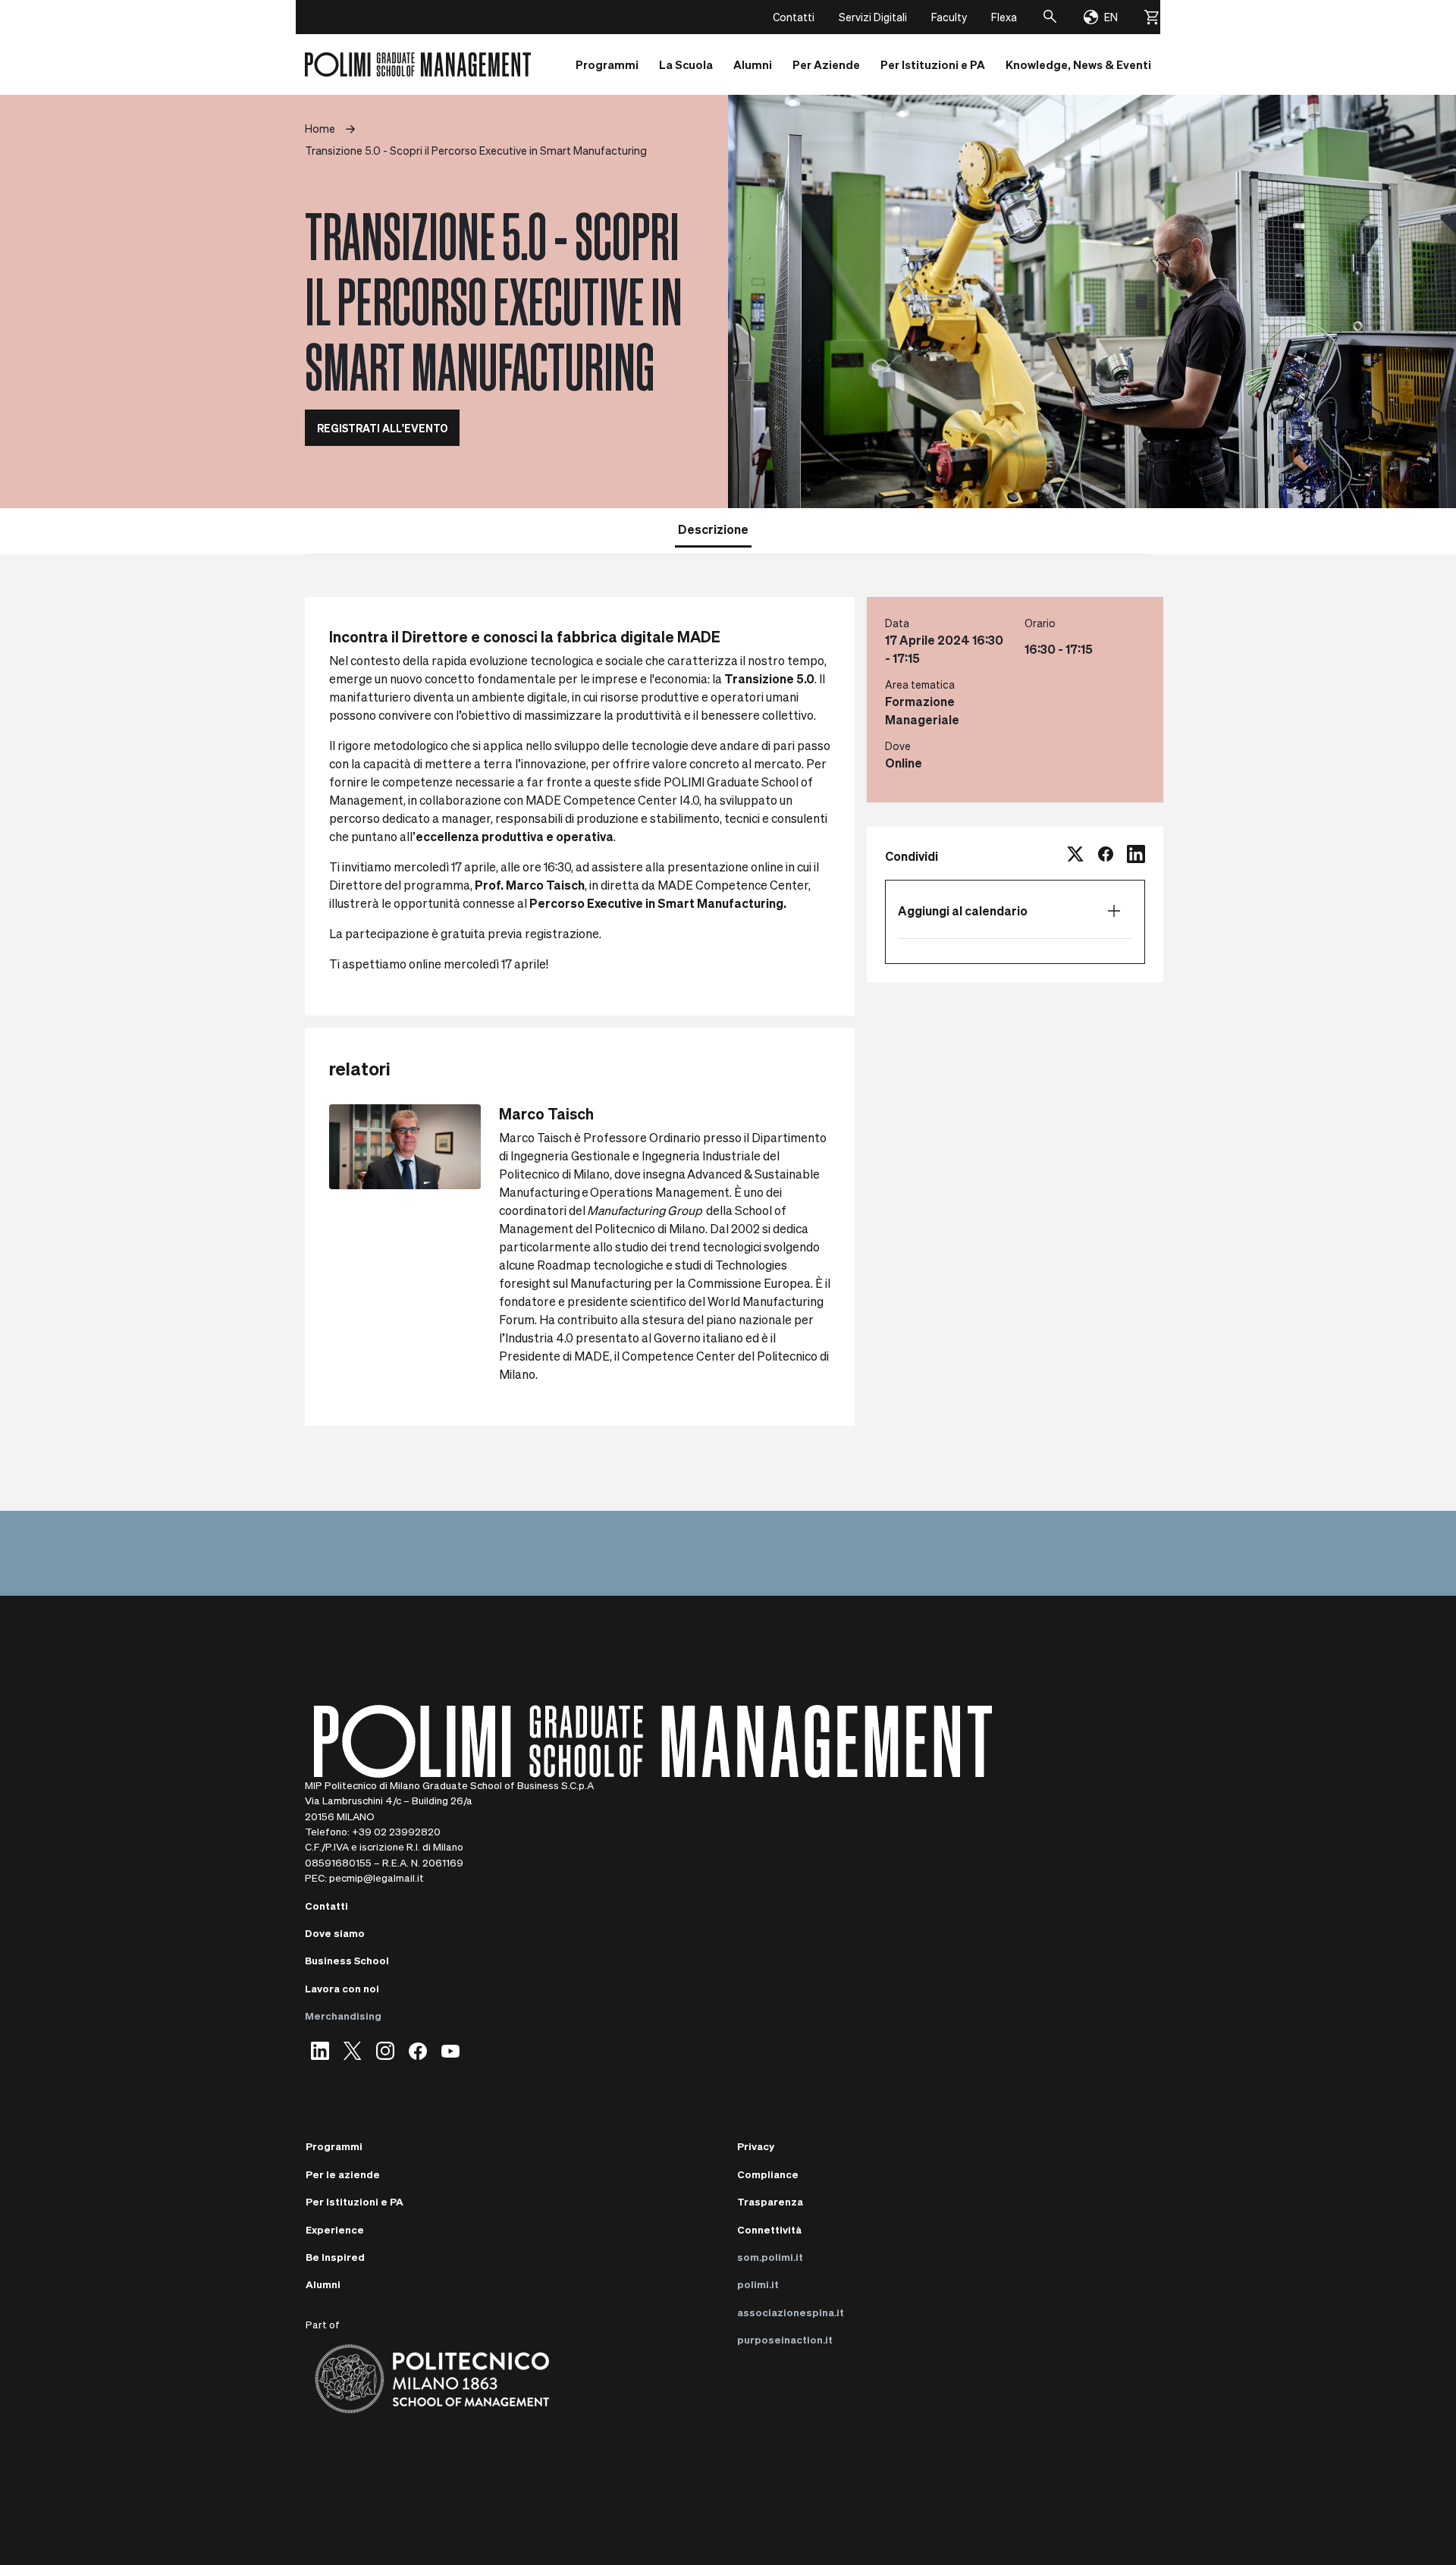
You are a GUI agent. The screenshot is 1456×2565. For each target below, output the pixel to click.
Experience (335, 2229)
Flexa (1004, 17)
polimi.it (758, 2284)
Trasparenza (770, 2201)
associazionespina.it (791, 2312)
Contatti (794, 17)
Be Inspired (335, 2257)
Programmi (334, 2146)
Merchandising (343, 2016)
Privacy (756, 2146)
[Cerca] (1050, 17)
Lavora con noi (342, 1988)
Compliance (768, 2174)
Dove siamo (335, 1933)
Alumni (323, 2284)
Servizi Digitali (873, 17)
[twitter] (1075, 856)
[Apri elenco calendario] (1114, 911)
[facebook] (1106, 856)
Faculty (949, 17)
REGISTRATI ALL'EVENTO (382, 428)
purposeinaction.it (785, 2339)
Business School (347, 1960)
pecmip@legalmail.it (377, 1877)
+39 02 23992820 (396, 1831)
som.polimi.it (770, 2257)
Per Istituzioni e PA (355, 2201)
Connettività (769, 2229)
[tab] (779, 528)
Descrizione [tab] (713, 529)
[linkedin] (1136, 856)
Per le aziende (343, 2174)
